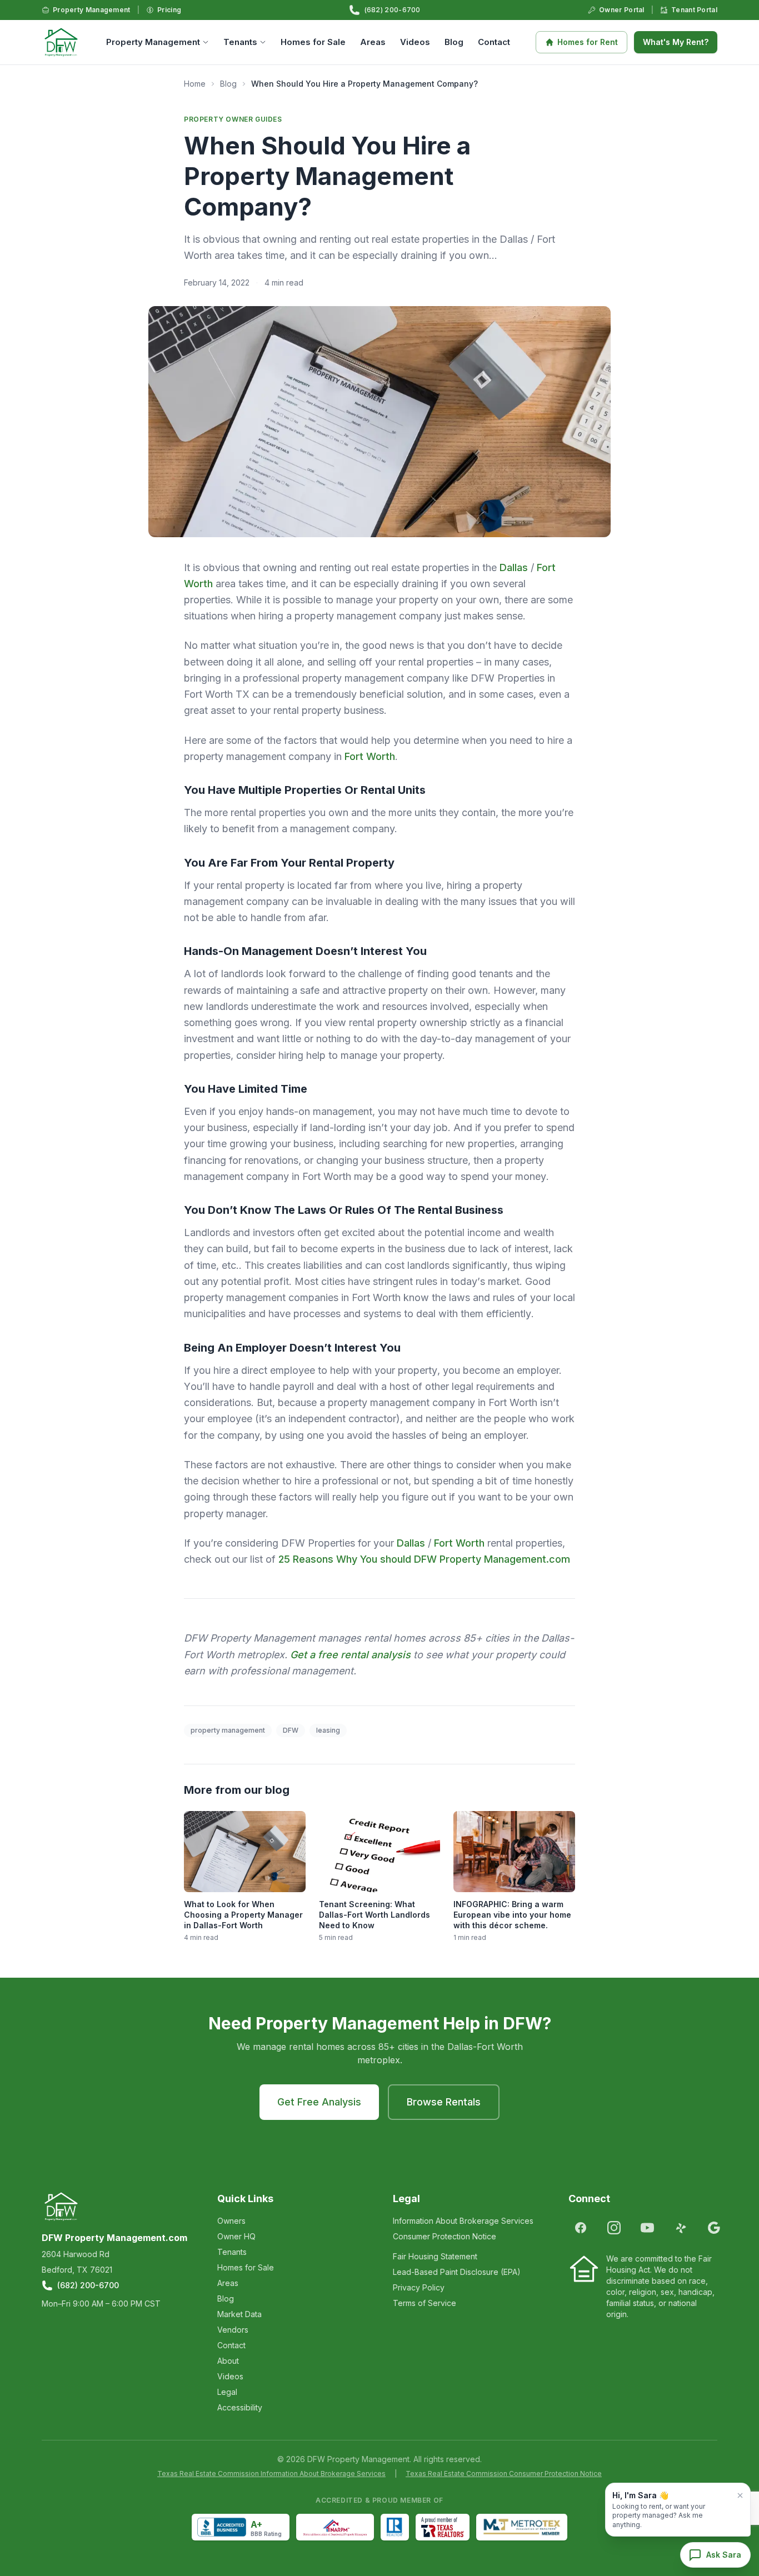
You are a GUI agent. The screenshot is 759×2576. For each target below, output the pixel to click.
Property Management (92, 10)
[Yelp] (681, 2228)
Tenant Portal (694, 10)
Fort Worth (370, 756)
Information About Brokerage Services (463, 2221)
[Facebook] (581, 2228)
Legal (227, 2392)
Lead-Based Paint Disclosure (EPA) (457, 2272)
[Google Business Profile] (714, 2228)
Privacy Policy (419, 2287)
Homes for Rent (588, 42)
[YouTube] (647, 2228)
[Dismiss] (740, 2495)
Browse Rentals (444, 2102)
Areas (373, 42)
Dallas (514, 567)
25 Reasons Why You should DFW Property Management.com (424, 1559)
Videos (415, 42)
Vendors (233, 2330)
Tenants (240, 42)
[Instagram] (614, 2228)
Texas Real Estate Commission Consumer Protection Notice (504, 2474)
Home (195, 84)
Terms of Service (425, 2303)
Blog (454, 42)
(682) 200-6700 (393, 10)
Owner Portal (622, 10)
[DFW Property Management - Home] (61, 42)
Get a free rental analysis (350, 1655)
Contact (494, 42)
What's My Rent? (676, 42)
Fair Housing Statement (435, 2256)
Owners (231, 2221)
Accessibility (240, 2407)
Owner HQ (236, 2236)
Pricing (169, 10)
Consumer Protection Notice (445, 2236)
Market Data (239, 2314)
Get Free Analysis (319, 2102)
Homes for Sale (313, 42)
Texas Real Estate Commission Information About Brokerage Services (271, 2474)
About (228, 2361)
